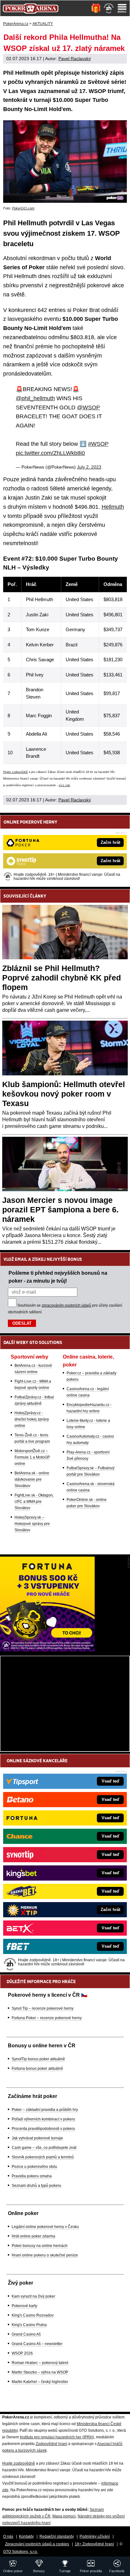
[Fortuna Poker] (47, 1650)
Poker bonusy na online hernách (40, 2246)
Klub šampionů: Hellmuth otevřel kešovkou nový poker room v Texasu (64, 1094)
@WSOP (89, 408)
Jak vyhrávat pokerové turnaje (37, 2138)
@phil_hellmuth (35, 398)
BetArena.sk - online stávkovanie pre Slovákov (32, 1479)
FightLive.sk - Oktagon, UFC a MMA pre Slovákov (34, 1502)
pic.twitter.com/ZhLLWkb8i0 (50, 453)
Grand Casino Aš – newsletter (37, 2344)
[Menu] (122, 8)
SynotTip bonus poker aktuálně (38, 2059)
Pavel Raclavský (75, 59)
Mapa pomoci (64, 2516)
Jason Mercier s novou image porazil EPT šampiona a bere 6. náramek (60, 1210)
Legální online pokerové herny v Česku (45, 2227)
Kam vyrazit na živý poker (33, 2296)
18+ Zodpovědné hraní (94, 2544)
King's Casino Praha (29, 2325)
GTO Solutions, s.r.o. (21, 2552)
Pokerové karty (24, 2306)
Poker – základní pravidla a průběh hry (45, 2110)
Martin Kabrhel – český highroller (40, 2382)
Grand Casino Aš (26, 2334)
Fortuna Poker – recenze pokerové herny (47, 2018)
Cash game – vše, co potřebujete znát (44, 2148)
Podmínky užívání (95, 2536)
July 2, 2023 (89, 467)
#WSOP (98, 444)
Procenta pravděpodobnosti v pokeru (43, 2129)
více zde (64, 785)
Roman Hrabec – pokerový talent (40, 2363)
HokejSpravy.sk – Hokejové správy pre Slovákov (32, 1524)
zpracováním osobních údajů (66, 1305)
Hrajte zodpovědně (15, 772)
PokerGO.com (23, 208)
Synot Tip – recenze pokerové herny (43, 2008)
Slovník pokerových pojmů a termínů (43, 2157)
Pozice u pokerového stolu (34, 2167)
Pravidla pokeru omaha (32, 2176)
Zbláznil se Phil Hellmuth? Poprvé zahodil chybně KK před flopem (62, 978)
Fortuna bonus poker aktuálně (37, 2069)
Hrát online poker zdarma (33, 2236)
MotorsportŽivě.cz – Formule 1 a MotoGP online (32, 1457)
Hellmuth (113, 507)
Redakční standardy (57, 2536)
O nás (8, 2536)
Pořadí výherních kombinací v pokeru (43, 2119)
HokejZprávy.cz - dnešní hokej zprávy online (32, 1419)
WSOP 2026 (22, 2353)
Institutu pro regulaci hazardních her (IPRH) (57, 2437)
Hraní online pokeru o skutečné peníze (45, 2255)
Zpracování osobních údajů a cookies (37, 2544)
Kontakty (26, 2536)
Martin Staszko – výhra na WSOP (40, 2372)
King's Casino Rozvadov (33, 2315)
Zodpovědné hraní (51, 2444)
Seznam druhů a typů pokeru (36, 2186)
